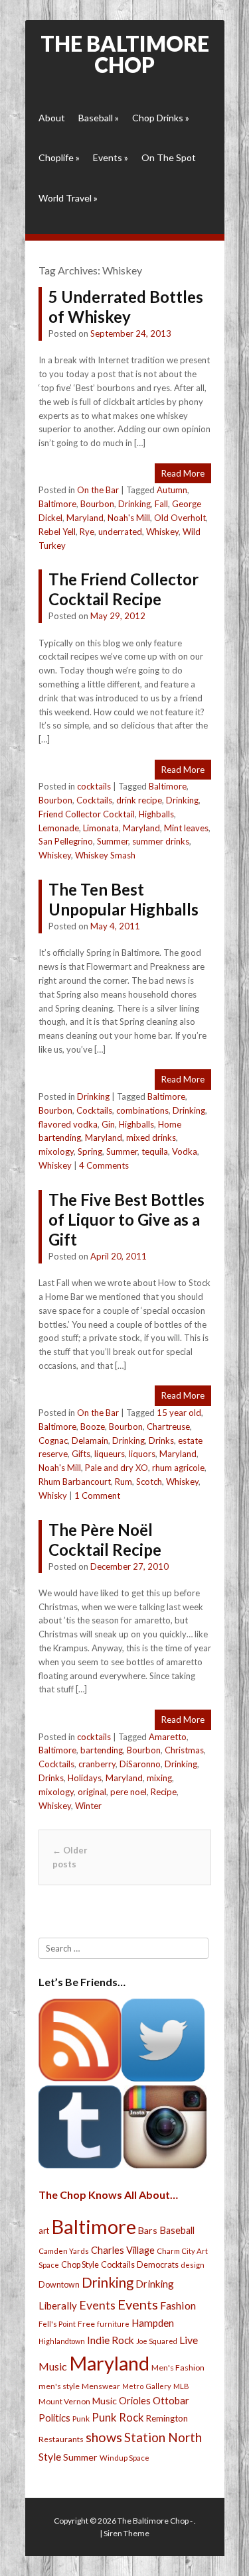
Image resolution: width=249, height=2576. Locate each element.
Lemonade (59, 828)
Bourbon (97, 504)
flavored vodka (68, 1124)
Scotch (149, 1482)
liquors (142, 1454)
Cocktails (94, 800)
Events (111, 157)
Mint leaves (186, 828)
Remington (167, 2418)
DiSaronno (140, 1764)
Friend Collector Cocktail (87, 814)
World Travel (68, 198)
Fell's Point (57, 2324)
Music (105, 2401)
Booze (93, 1427)
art (44, 2231)
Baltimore (57, 504)
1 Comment (97, 1495)
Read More (183, 473)
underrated (120, 532)
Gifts (81, 1454)
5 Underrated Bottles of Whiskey (126, 307)
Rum (124, 1482)
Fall (161, 504)
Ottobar (171, 2400)
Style (50, 2456)
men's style (59, 2386)
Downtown (59, 2285)
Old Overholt (180, 518)
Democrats (158, 2265)
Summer (113, 841)
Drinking (134, 504)
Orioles (135, 2400)
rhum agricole (178, 1468)
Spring (90, 1151)
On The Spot (169, 157)
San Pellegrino (66, 841)
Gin (108, 1124)
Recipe (164, 1792)
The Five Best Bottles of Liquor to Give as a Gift (126, 1219)
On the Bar (98, 490)
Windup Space (124, 2458)
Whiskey (162, 532)
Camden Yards (64, 2251)
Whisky (53, 1495)
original (92, 1792)
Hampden (153, 2323)
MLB (181, 2386)
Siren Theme (126, 2533)
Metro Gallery (147, 2386)
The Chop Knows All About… (108, 2195)
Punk (81, 2419)
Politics (54, 2418)
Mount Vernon (64, 2401)
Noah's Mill (129, 518)
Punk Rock (118, 2417)
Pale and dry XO (117, 1468)
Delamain (90, 1440)
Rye (87, 532)
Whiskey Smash (105, 855)
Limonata (101, 828)
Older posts (70, 1857)
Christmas (184, 1750)
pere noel (128, 1792)
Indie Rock (111, 2340)
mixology (56, 1151)
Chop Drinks (161, 118)
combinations (142, 1110)
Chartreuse (168, 1427)
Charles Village (123, 2250)
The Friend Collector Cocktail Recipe (124, 589)
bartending (102, 1750)
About (52, 118)
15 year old (179, 1413)
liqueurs (110, 1454)
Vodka (185, 1151)
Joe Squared (157, 2341)
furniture (113, 2324)
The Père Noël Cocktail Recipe (105, 1540)
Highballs (156, 814)
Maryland (85, 518)
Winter (88, 1806)
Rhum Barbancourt (75, 1482)
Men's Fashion (178, 2368)
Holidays (85, 1778)
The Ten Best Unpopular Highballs (124, 899)
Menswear (101, 2386)
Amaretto (168, 1737)
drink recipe (139, 800)
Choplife (59, 157)
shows (104, 2437)
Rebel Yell (57, 532)
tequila (155, 1151)
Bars (148, 2230)
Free (86, 2324)
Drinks (161, 1440)
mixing (159, 1778)
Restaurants (61, 2439)
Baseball (99, 118)
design (193, 2265)
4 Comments (104, 1165)
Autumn (172, 490)
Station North (163, 2437)
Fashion (178, 2305)
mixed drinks (151, 1138)
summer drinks (161, 841)
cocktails (94, 786)
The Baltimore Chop (125, 54)
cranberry (97, 1764)
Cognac (53, 1440)
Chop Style (80, 2265)
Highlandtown (62, 2341)
